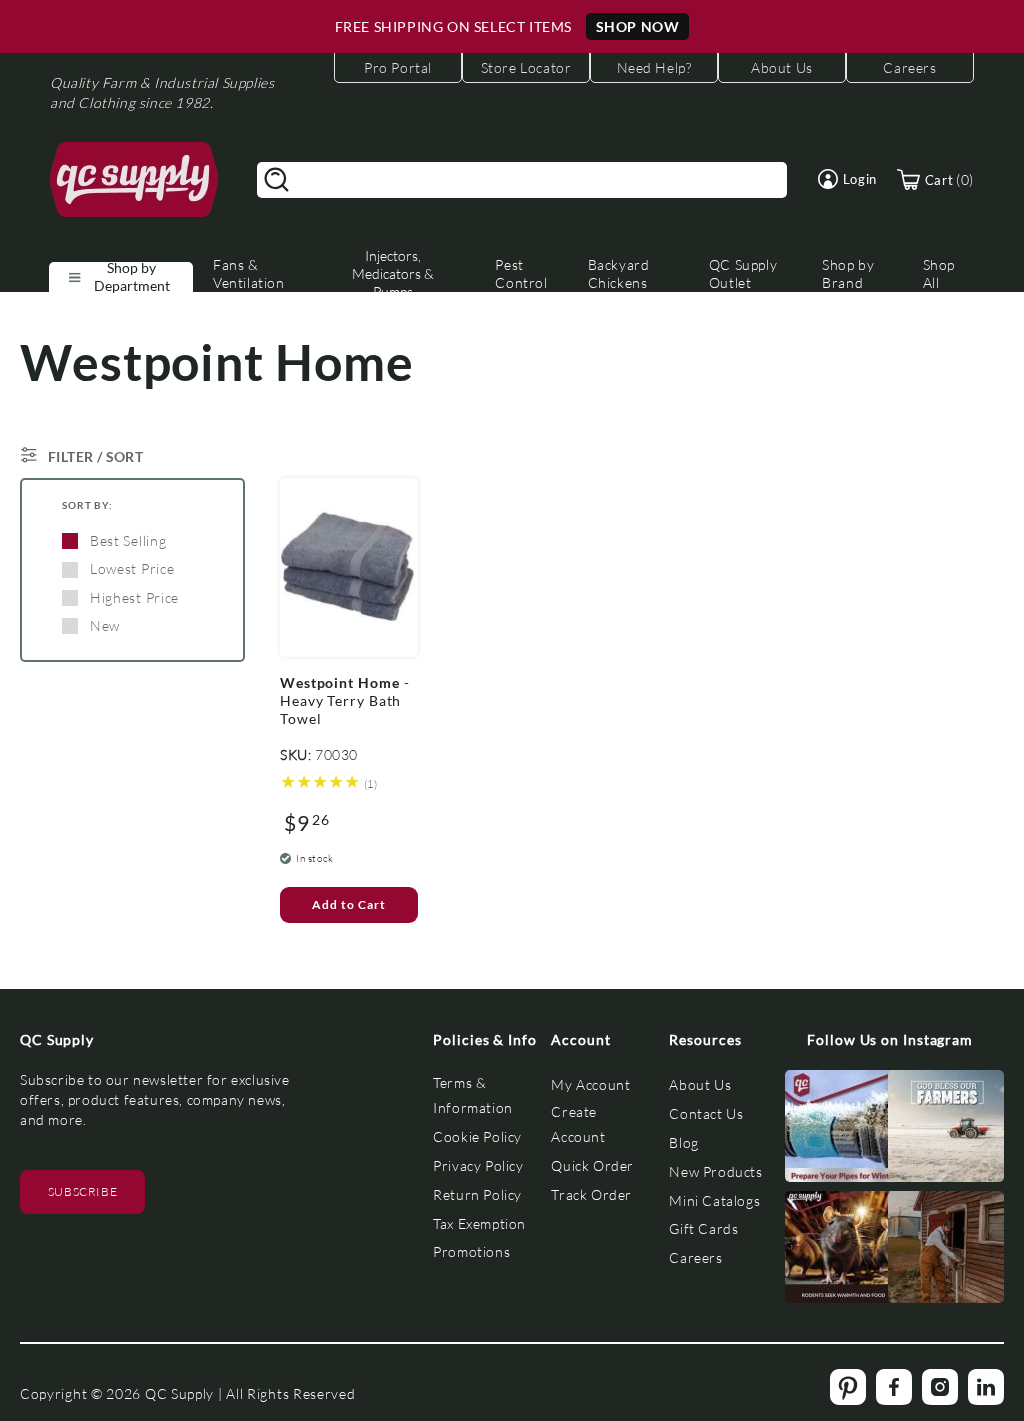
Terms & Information (473, 1095)
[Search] (277, 180)
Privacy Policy (478, 1165)
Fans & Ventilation (249, 273)
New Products (715, 1171)
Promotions (471, 1251)
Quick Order (592, 1165)
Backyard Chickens (619, 273)
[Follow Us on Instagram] (843, 1130)
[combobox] (522, 180)
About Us (700, 1084)
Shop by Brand (848, 273)
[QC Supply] (134, 180)
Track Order (591, 1194)
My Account (590, 1084)
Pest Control (521, 273)
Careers (695, 1257)
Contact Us (706, 1113)
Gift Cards (703, 1228)
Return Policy (477, 1194)
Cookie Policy (477, 1136)
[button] (847, 179)
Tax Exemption (479, 1223)
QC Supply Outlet (743, 273)
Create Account (578, 1124)
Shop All (939, 273)
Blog (683, 1142)
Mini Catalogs (714, 1200)
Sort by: (87, 505)
